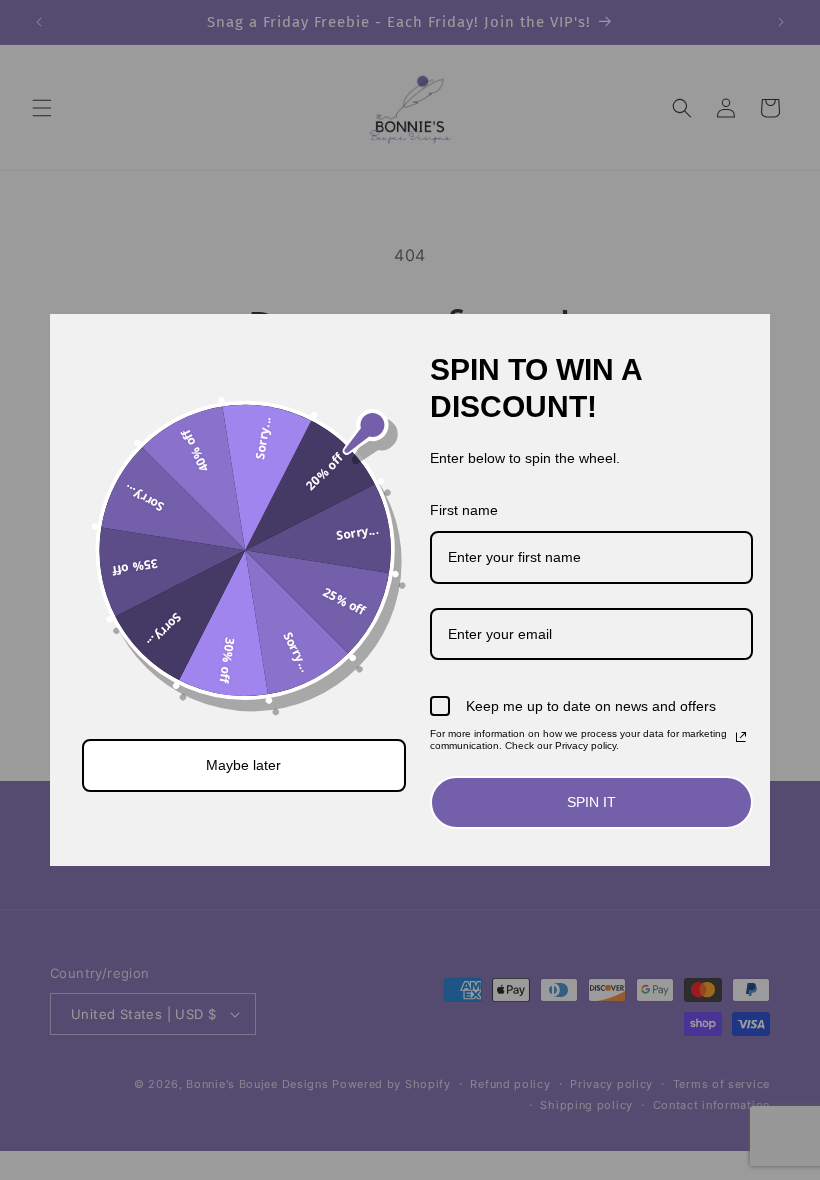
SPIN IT (591, 802)
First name (464, 510)
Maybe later (243, 765)
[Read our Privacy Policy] (741, 737)
